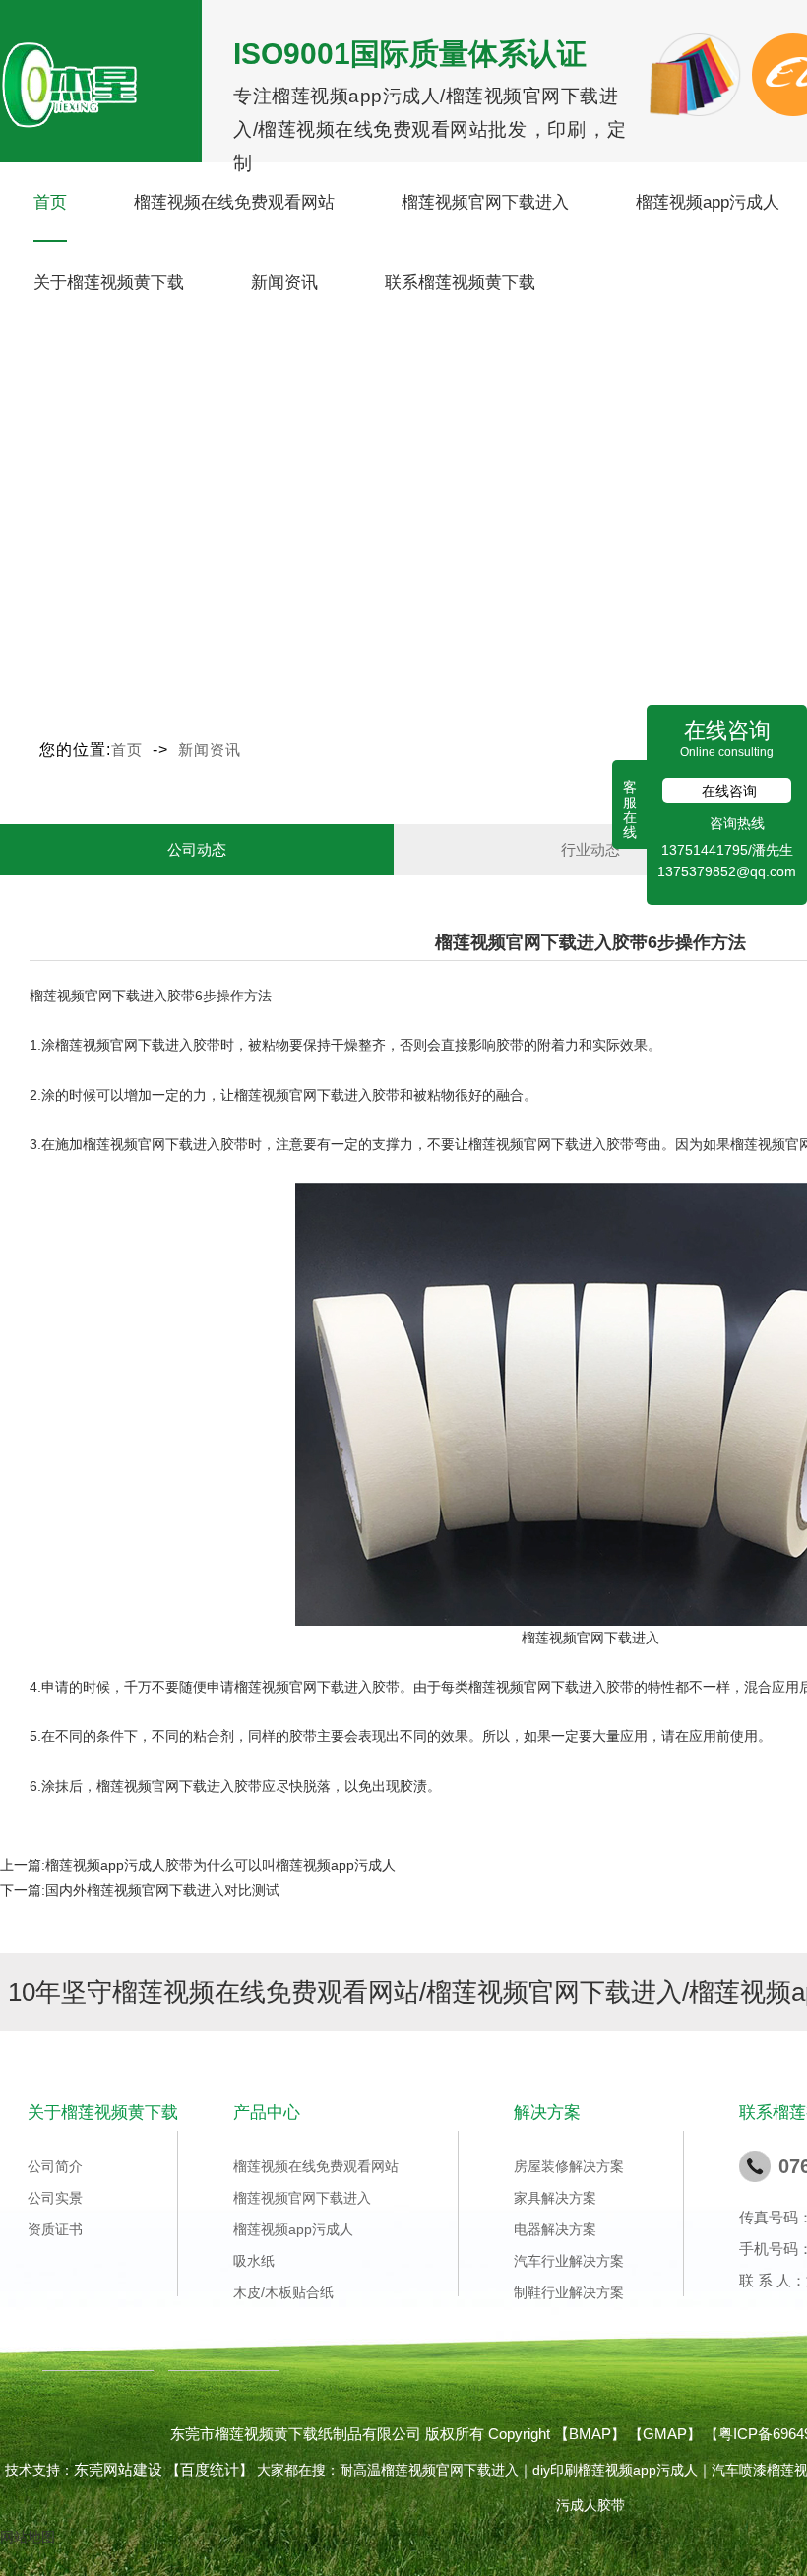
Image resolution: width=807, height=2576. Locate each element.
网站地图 (28, 2537)
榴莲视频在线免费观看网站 (234, 202)
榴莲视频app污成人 (708, 202)
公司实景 (55, 2198)
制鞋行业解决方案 (569, 2292)
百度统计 (210, 2469)
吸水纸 (254, 2261)
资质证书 (55, 2229)
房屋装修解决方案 (569, 2166)
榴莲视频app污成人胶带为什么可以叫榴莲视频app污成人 (220, 1865)
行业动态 (590, 849)
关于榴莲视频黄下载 (109, 282)
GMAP (665, 2434)
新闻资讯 (284, 282)
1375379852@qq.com (727, 871)
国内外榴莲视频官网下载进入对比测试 (162, 1890)
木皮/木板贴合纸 (283, 2292)
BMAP (590, 2434)
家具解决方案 (555, 2198)
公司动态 (197, 849)
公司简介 (55, 2166)
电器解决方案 (555, 2229)
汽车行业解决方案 (569, 2261)
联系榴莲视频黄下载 (460, 282)
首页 (50, 202)
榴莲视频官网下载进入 (485, 202)
